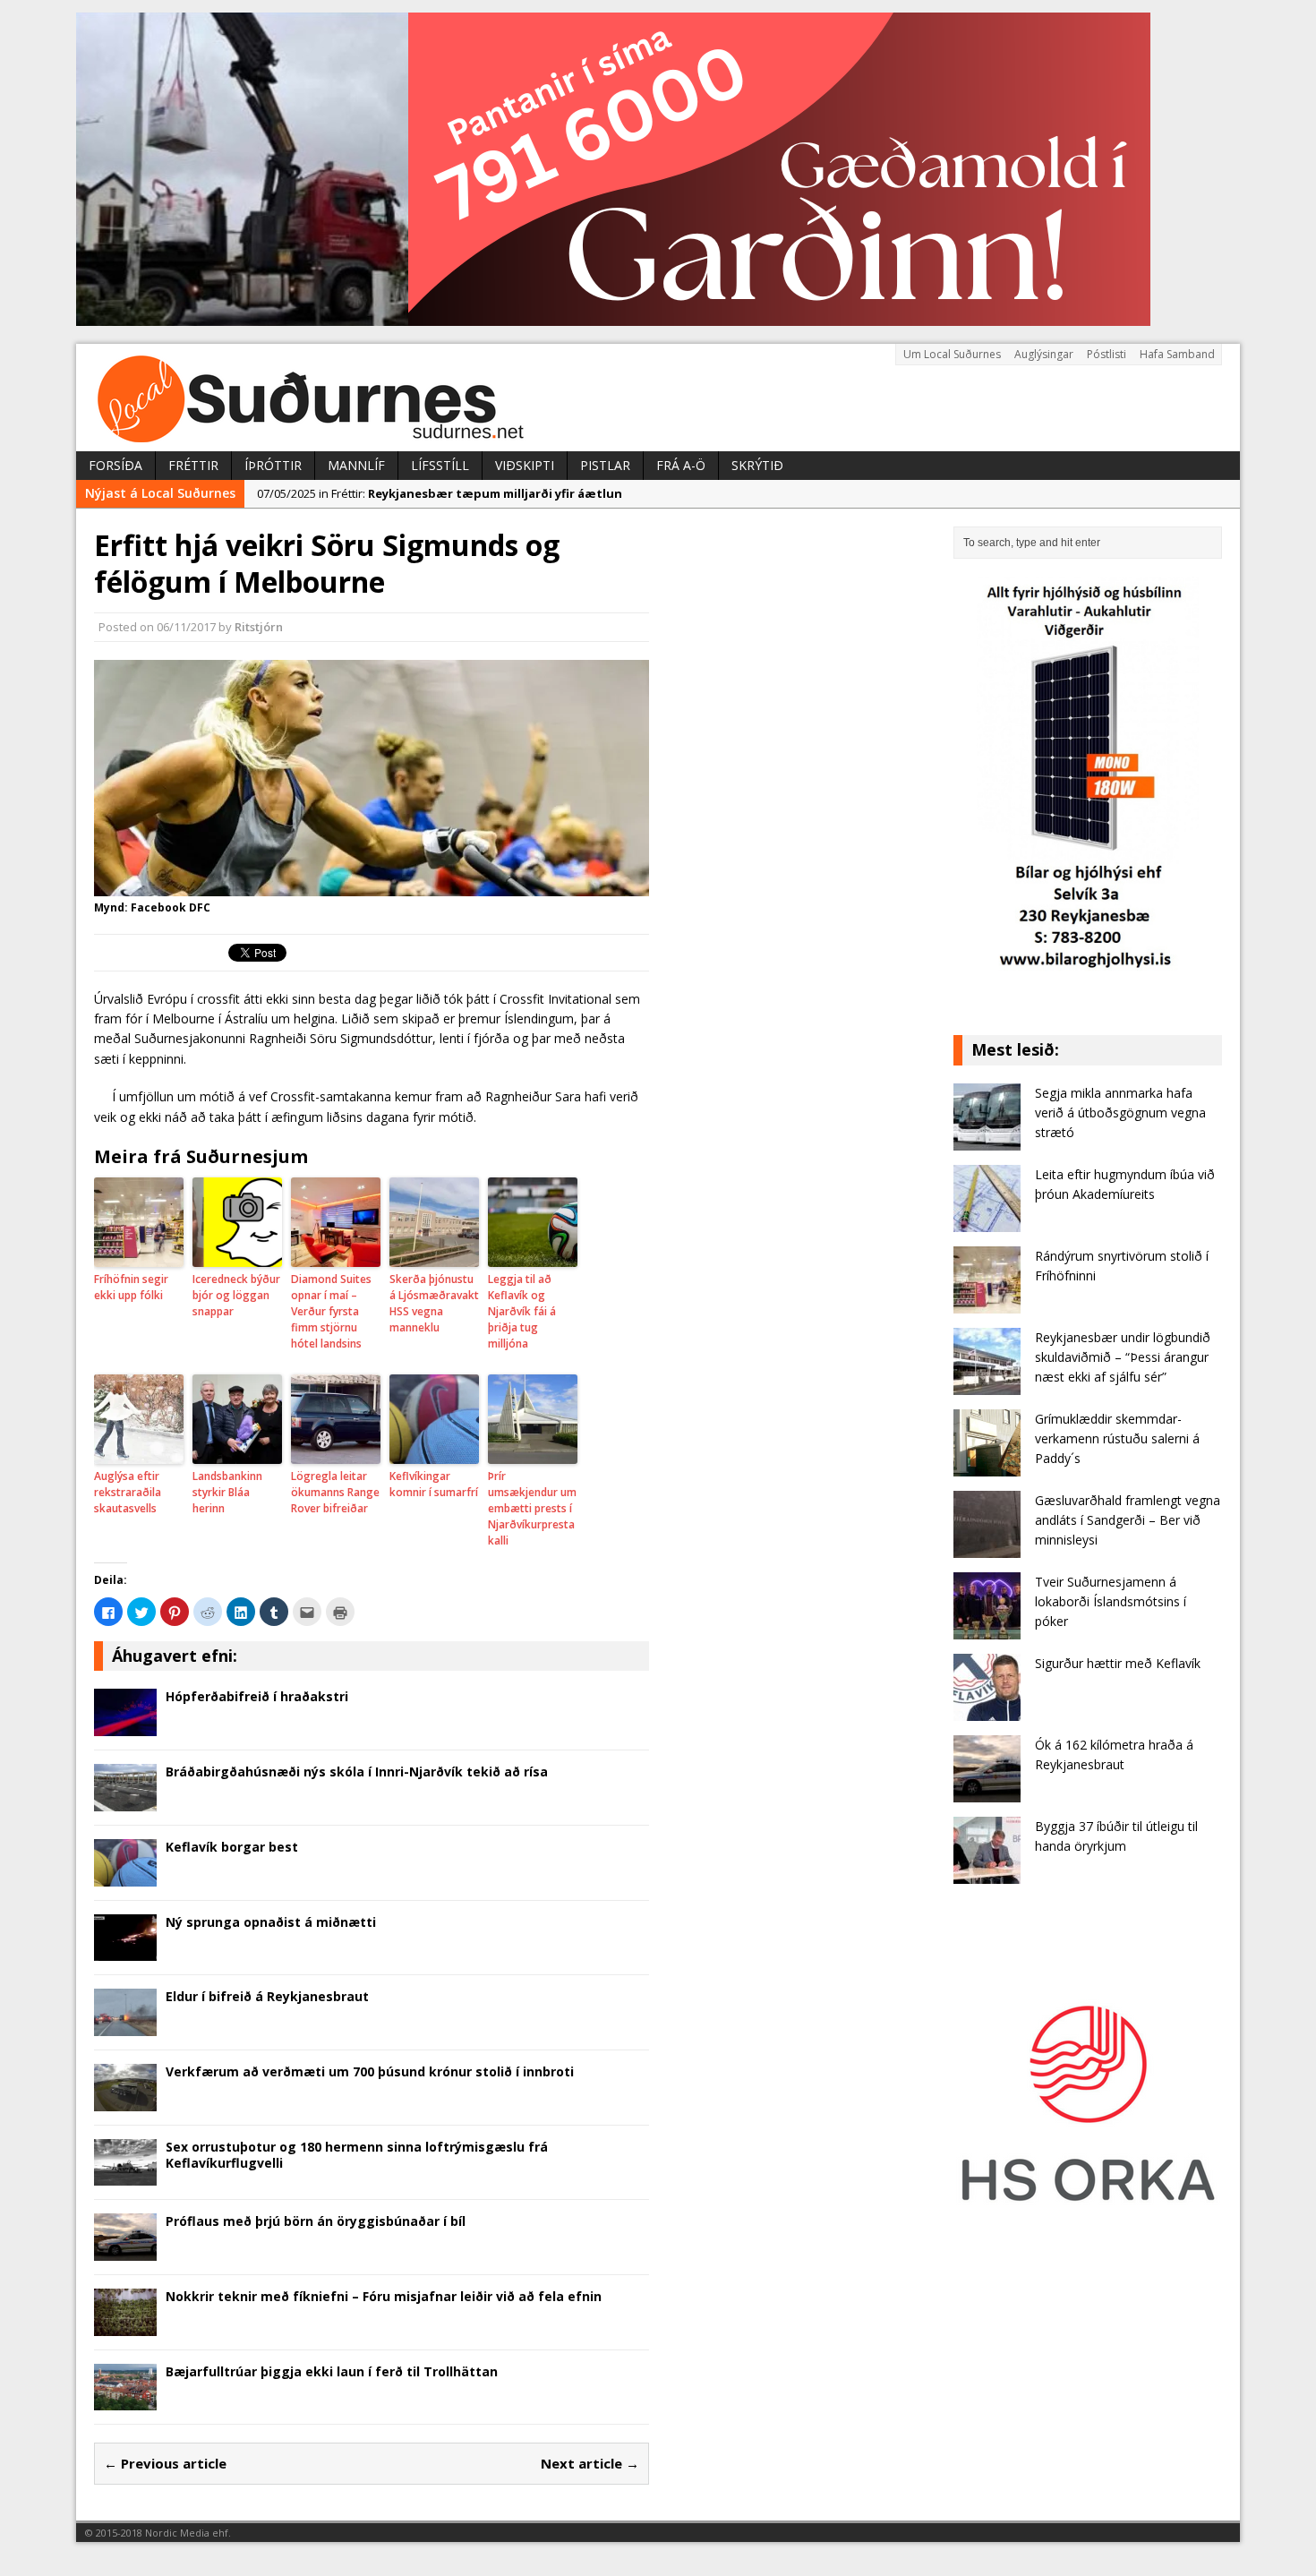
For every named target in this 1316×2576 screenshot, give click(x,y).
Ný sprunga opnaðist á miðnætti (271, 1922)
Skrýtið (757, 465)
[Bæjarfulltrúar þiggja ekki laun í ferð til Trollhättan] (125, 2400)
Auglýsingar (1044, 354)
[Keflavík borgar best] (125, 1875)
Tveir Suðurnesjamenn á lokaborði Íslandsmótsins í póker (1111, 1602)
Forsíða (115, 465)
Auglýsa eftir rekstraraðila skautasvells (128, 1492)
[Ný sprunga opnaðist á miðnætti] (125, 1951)
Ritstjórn (259, 627)
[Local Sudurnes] (658, 398)
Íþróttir (273, 465)
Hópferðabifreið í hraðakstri (257, 1696)
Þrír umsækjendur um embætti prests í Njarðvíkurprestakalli (532, 1508)
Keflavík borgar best (232, 1847)
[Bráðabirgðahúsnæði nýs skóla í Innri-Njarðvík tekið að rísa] (125, 1800)
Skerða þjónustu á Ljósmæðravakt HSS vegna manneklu (434, 1303)
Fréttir (193, 465)
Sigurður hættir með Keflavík (1118, 1663)
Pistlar (605, 465)
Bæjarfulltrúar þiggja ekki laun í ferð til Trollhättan (332, 2371)
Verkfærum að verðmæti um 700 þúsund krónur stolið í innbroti (370, 2071)
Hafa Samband (1177, 354)
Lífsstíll (440, 465)
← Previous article (165, 2463)
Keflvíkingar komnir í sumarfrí (434, 1484)
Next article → (590, 2463)
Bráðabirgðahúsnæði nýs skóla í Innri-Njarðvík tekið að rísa (357, 1772)
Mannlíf (356, 465)
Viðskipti (525, 465)
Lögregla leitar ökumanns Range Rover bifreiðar (335, 1492)
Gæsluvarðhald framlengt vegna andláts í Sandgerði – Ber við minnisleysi (1128, 1520)
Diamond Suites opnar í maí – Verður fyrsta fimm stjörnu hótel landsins (331, 1311)
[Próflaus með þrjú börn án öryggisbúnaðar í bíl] (125, 2251)
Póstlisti (1107, 354)
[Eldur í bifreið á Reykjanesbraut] (125, 2026)
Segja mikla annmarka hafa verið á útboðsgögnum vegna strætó (1120, 1113)
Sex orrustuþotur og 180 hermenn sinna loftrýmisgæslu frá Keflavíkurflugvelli (357, 2155)
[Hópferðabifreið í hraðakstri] (125, 1726)
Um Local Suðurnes (952, 354)
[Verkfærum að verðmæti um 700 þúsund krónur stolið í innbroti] (125, 2100)
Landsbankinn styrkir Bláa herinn (227, 1492)
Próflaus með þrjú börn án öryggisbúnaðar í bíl (316, 2221)
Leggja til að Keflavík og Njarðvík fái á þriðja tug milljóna (522, 1311)
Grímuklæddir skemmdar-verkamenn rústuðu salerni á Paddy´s (1117, 1439)
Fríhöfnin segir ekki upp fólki (131, 1287)
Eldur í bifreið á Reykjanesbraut (267, 1996)
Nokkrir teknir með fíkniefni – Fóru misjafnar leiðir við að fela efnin (384, 2296)
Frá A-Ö (681, 465)
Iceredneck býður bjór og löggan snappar (236, 1295)
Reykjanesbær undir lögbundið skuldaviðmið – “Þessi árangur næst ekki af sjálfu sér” (1123, 1357)
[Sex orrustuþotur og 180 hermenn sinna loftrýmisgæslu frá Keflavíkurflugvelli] (125, 2175)
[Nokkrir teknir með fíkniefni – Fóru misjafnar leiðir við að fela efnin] (125, 2325)
